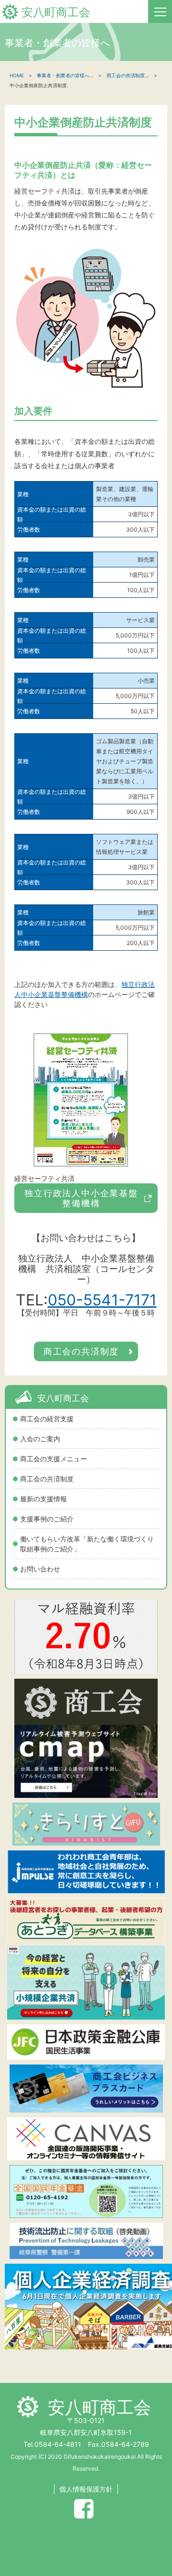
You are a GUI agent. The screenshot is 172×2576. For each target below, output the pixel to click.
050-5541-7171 (102, 1300)
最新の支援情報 (43, 1499)
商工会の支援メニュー (54, 1459)
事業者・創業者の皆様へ (63, 75)
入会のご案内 (40, 1439)
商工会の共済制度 (47, 1479)
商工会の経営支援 (47, 1419)
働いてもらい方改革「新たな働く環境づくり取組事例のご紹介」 (87, 1544)
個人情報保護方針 (86, 2489)
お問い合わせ (40, 1569)
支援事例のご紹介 (47, 1519)
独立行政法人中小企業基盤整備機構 (81, 1198)
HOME (17, 75)
